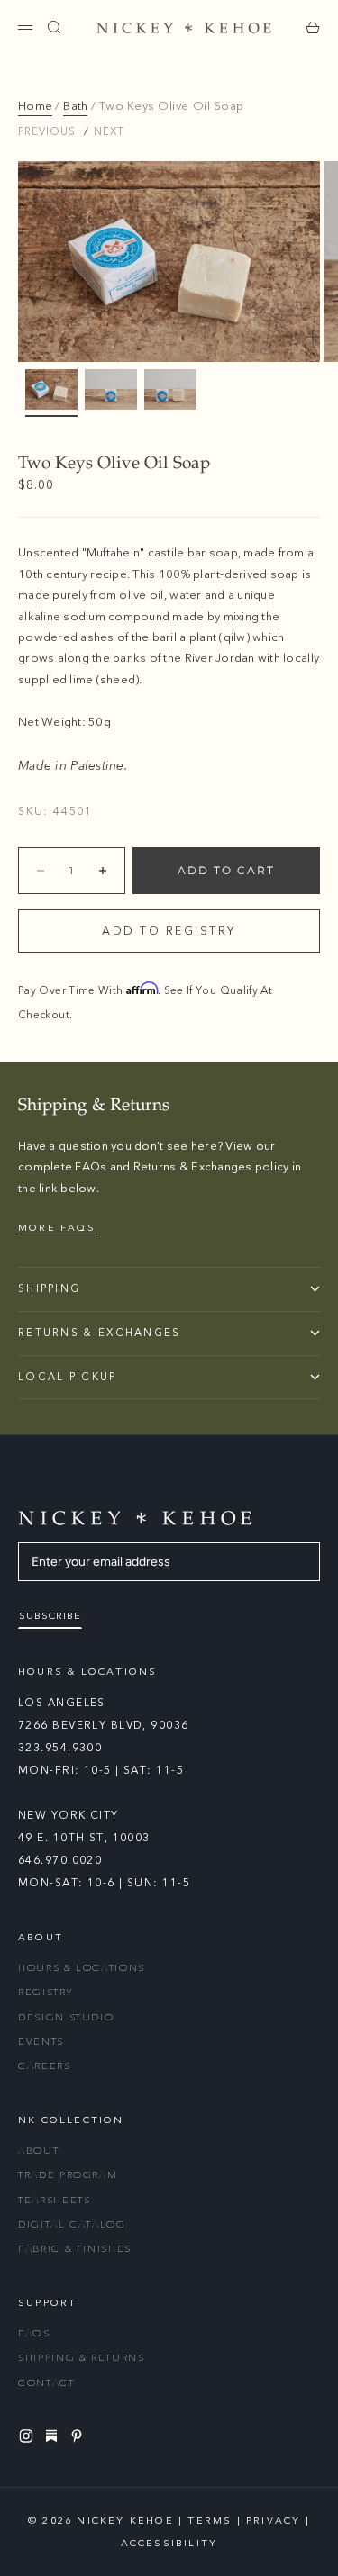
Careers (45, 2066)
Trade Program (68, 2175)
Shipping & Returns (82, 2358)
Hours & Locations (82, 1968)
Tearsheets (55, 2200)
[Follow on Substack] (54, 2436)
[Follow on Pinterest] (79, 2436)
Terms (210, 2521)
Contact (46, 2383)
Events (41, 2042)
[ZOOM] (313, 337)
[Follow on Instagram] (29, 2436)
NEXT (109, 131)
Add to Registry (169, 931)
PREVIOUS (47, 131)
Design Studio (66, 2017)
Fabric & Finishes (75, 2249)
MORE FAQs (57, 1228)
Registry (45, 1992)
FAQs (34, 2333)
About (38, 2151)
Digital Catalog (72, 2224)
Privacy (273, 2521)
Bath (75, 106)
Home (35, 106)
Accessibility (169, 2543)
